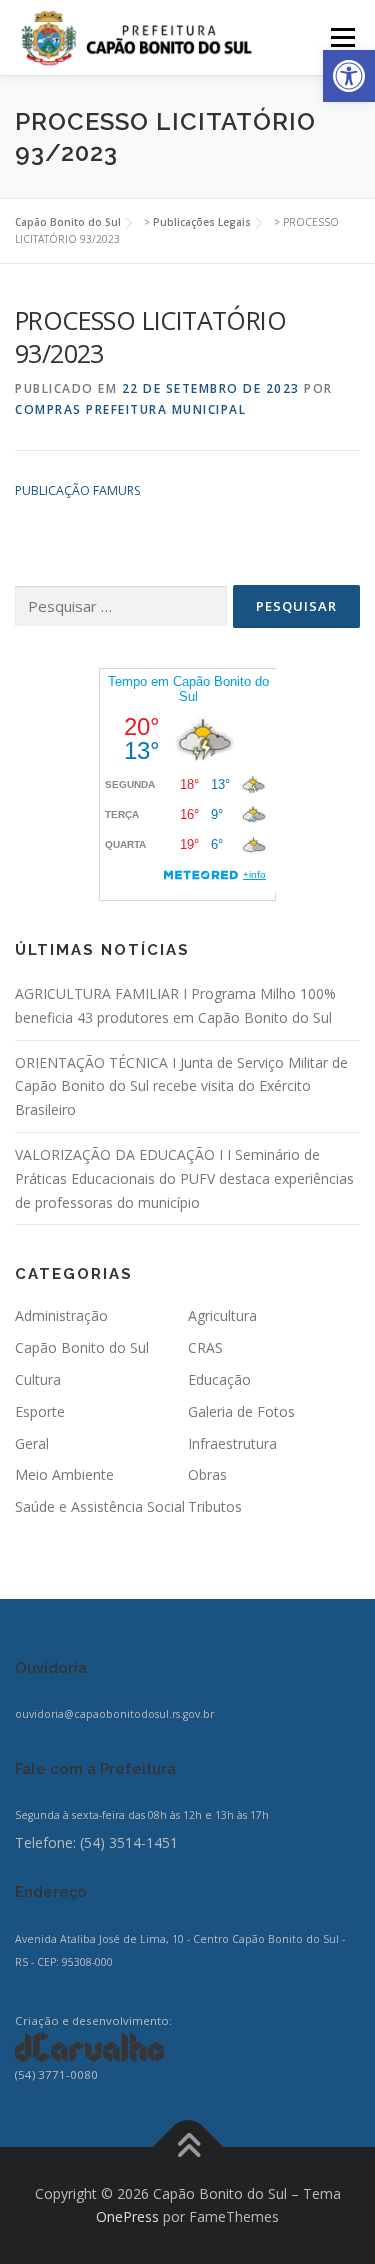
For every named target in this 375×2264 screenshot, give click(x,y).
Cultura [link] (38, 1379)
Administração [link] (61, 1315)
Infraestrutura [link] (232, 1443)
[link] (349, 76)
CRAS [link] (205, 1347)
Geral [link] (32, 1443)
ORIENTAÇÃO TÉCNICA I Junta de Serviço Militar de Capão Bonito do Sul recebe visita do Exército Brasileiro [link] (181, 1086)
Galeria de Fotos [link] (241, 1411)
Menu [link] (341, 37)
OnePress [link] (127, 2216)
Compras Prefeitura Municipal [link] (130, 409)
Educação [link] (219, 1379)
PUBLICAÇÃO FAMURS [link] (78, 490)
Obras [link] (207, 1474)
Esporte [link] (40, 1411)
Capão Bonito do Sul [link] (82, 1347)
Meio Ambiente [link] (64, 1474)
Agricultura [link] (222, 1315)
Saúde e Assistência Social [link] (100, 1506)
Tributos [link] (215, 1506)
